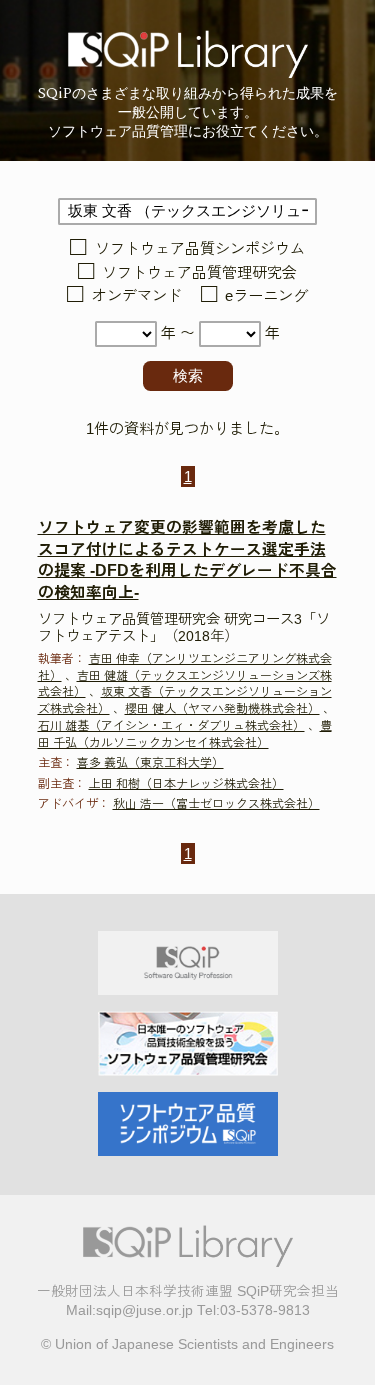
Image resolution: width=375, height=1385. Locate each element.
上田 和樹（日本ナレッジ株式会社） (186, 784)
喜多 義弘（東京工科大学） (150, 763)
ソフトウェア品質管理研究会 (199, 272)
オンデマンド (136, 296)
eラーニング (266, 296)
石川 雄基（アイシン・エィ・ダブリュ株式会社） (171, 726)
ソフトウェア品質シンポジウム (199, 249)
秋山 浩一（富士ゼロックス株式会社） (216, 804)
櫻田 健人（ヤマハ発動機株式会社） (222, 709)
